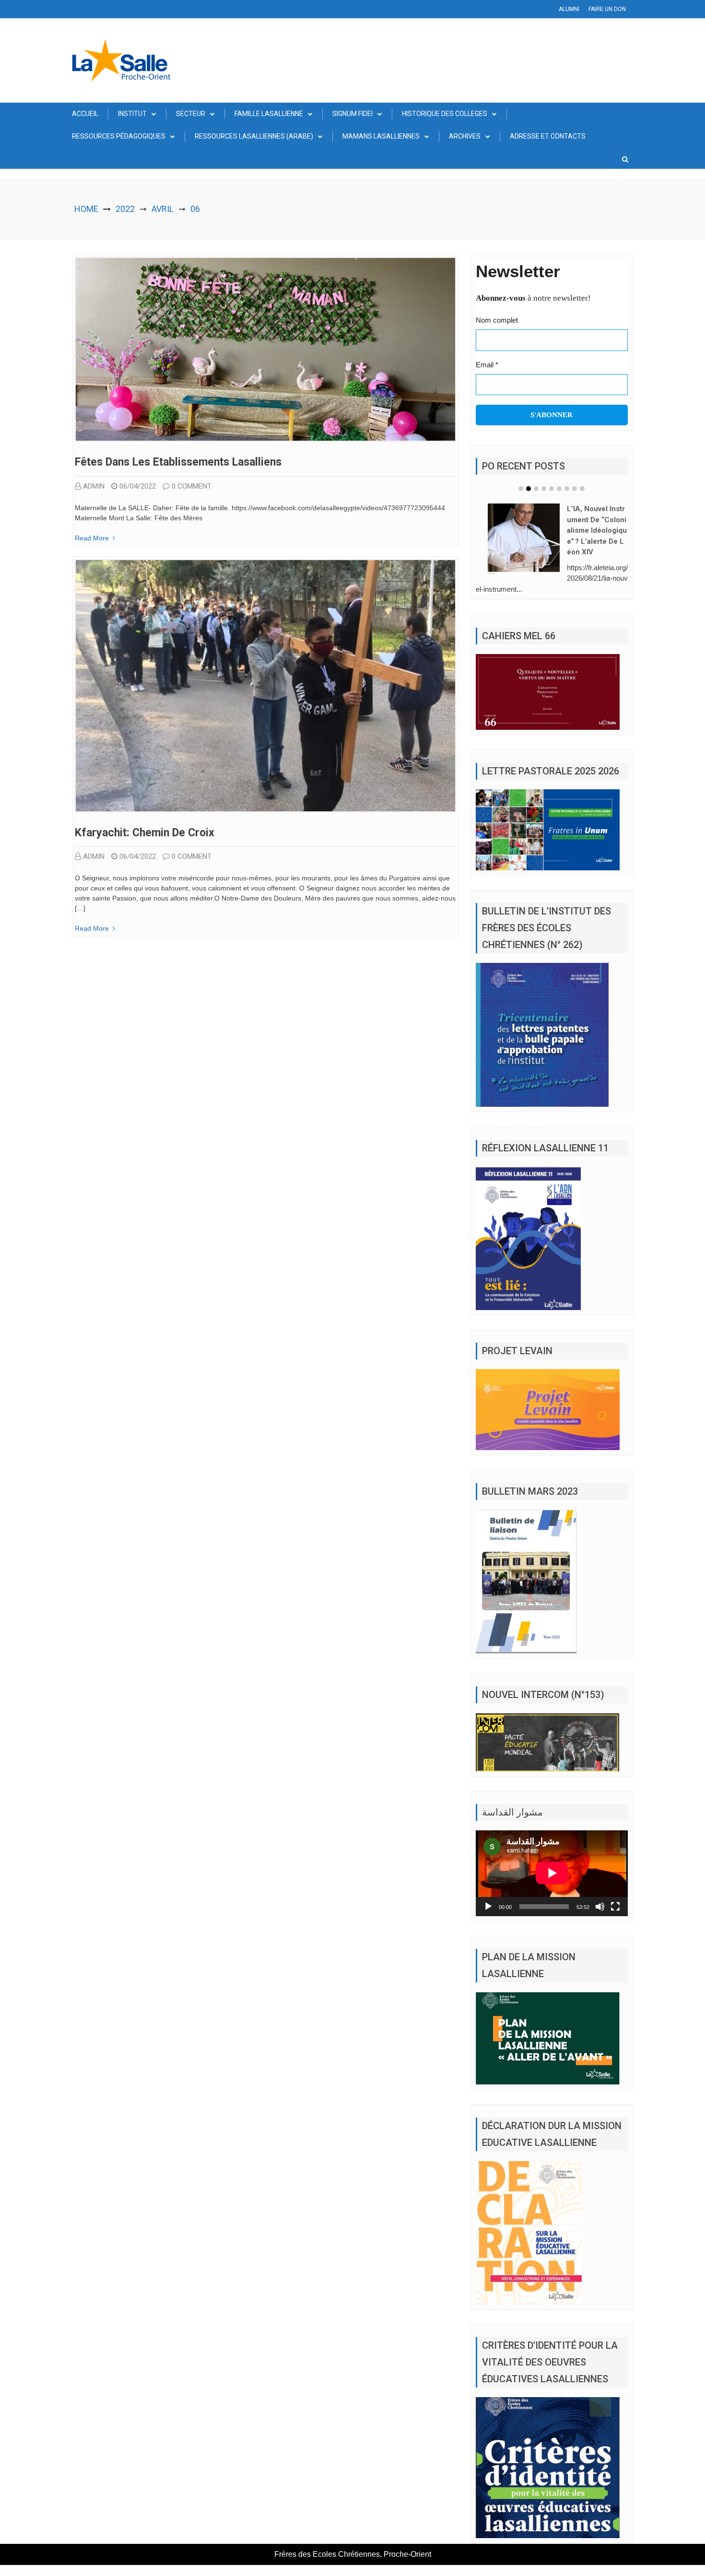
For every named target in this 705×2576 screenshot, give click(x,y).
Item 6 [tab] (559, 489)
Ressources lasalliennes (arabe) (254, 136)
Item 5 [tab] (552, 489)
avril (163, 209)
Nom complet (497, 320)
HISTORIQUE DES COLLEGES (445, 114)
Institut (132, 114)
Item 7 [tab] (567, 489)
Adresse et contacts (548, 136)
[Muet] (600, 1892)
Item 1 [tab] (521, 489)
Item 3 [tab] (536, 489)
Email (487, 365)
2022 (125, 209)
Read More (92, 538)
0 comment (192, 486)
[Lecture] (488, 1892)
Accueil (85, 114)
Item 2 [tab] (529, 489)
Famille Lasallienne (269, 114)
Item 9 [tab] (582, 489)
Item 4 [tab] (544, 489)
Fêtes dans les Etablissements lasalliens (178, 462)
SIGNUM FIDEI (352, 114)
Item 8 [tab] (575, 489)
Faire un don (607, 9)
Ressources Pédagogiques (119, 136)
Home (86, 209)
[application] (552, 1859)
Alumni (569, 9)
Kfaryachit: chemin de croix (145, 833)
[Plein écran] (615, 1892)
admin (94, 486)
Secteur (191, 114)
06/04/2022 (138, 486)
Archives (465, 136)
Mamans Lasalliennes (381, 136)
